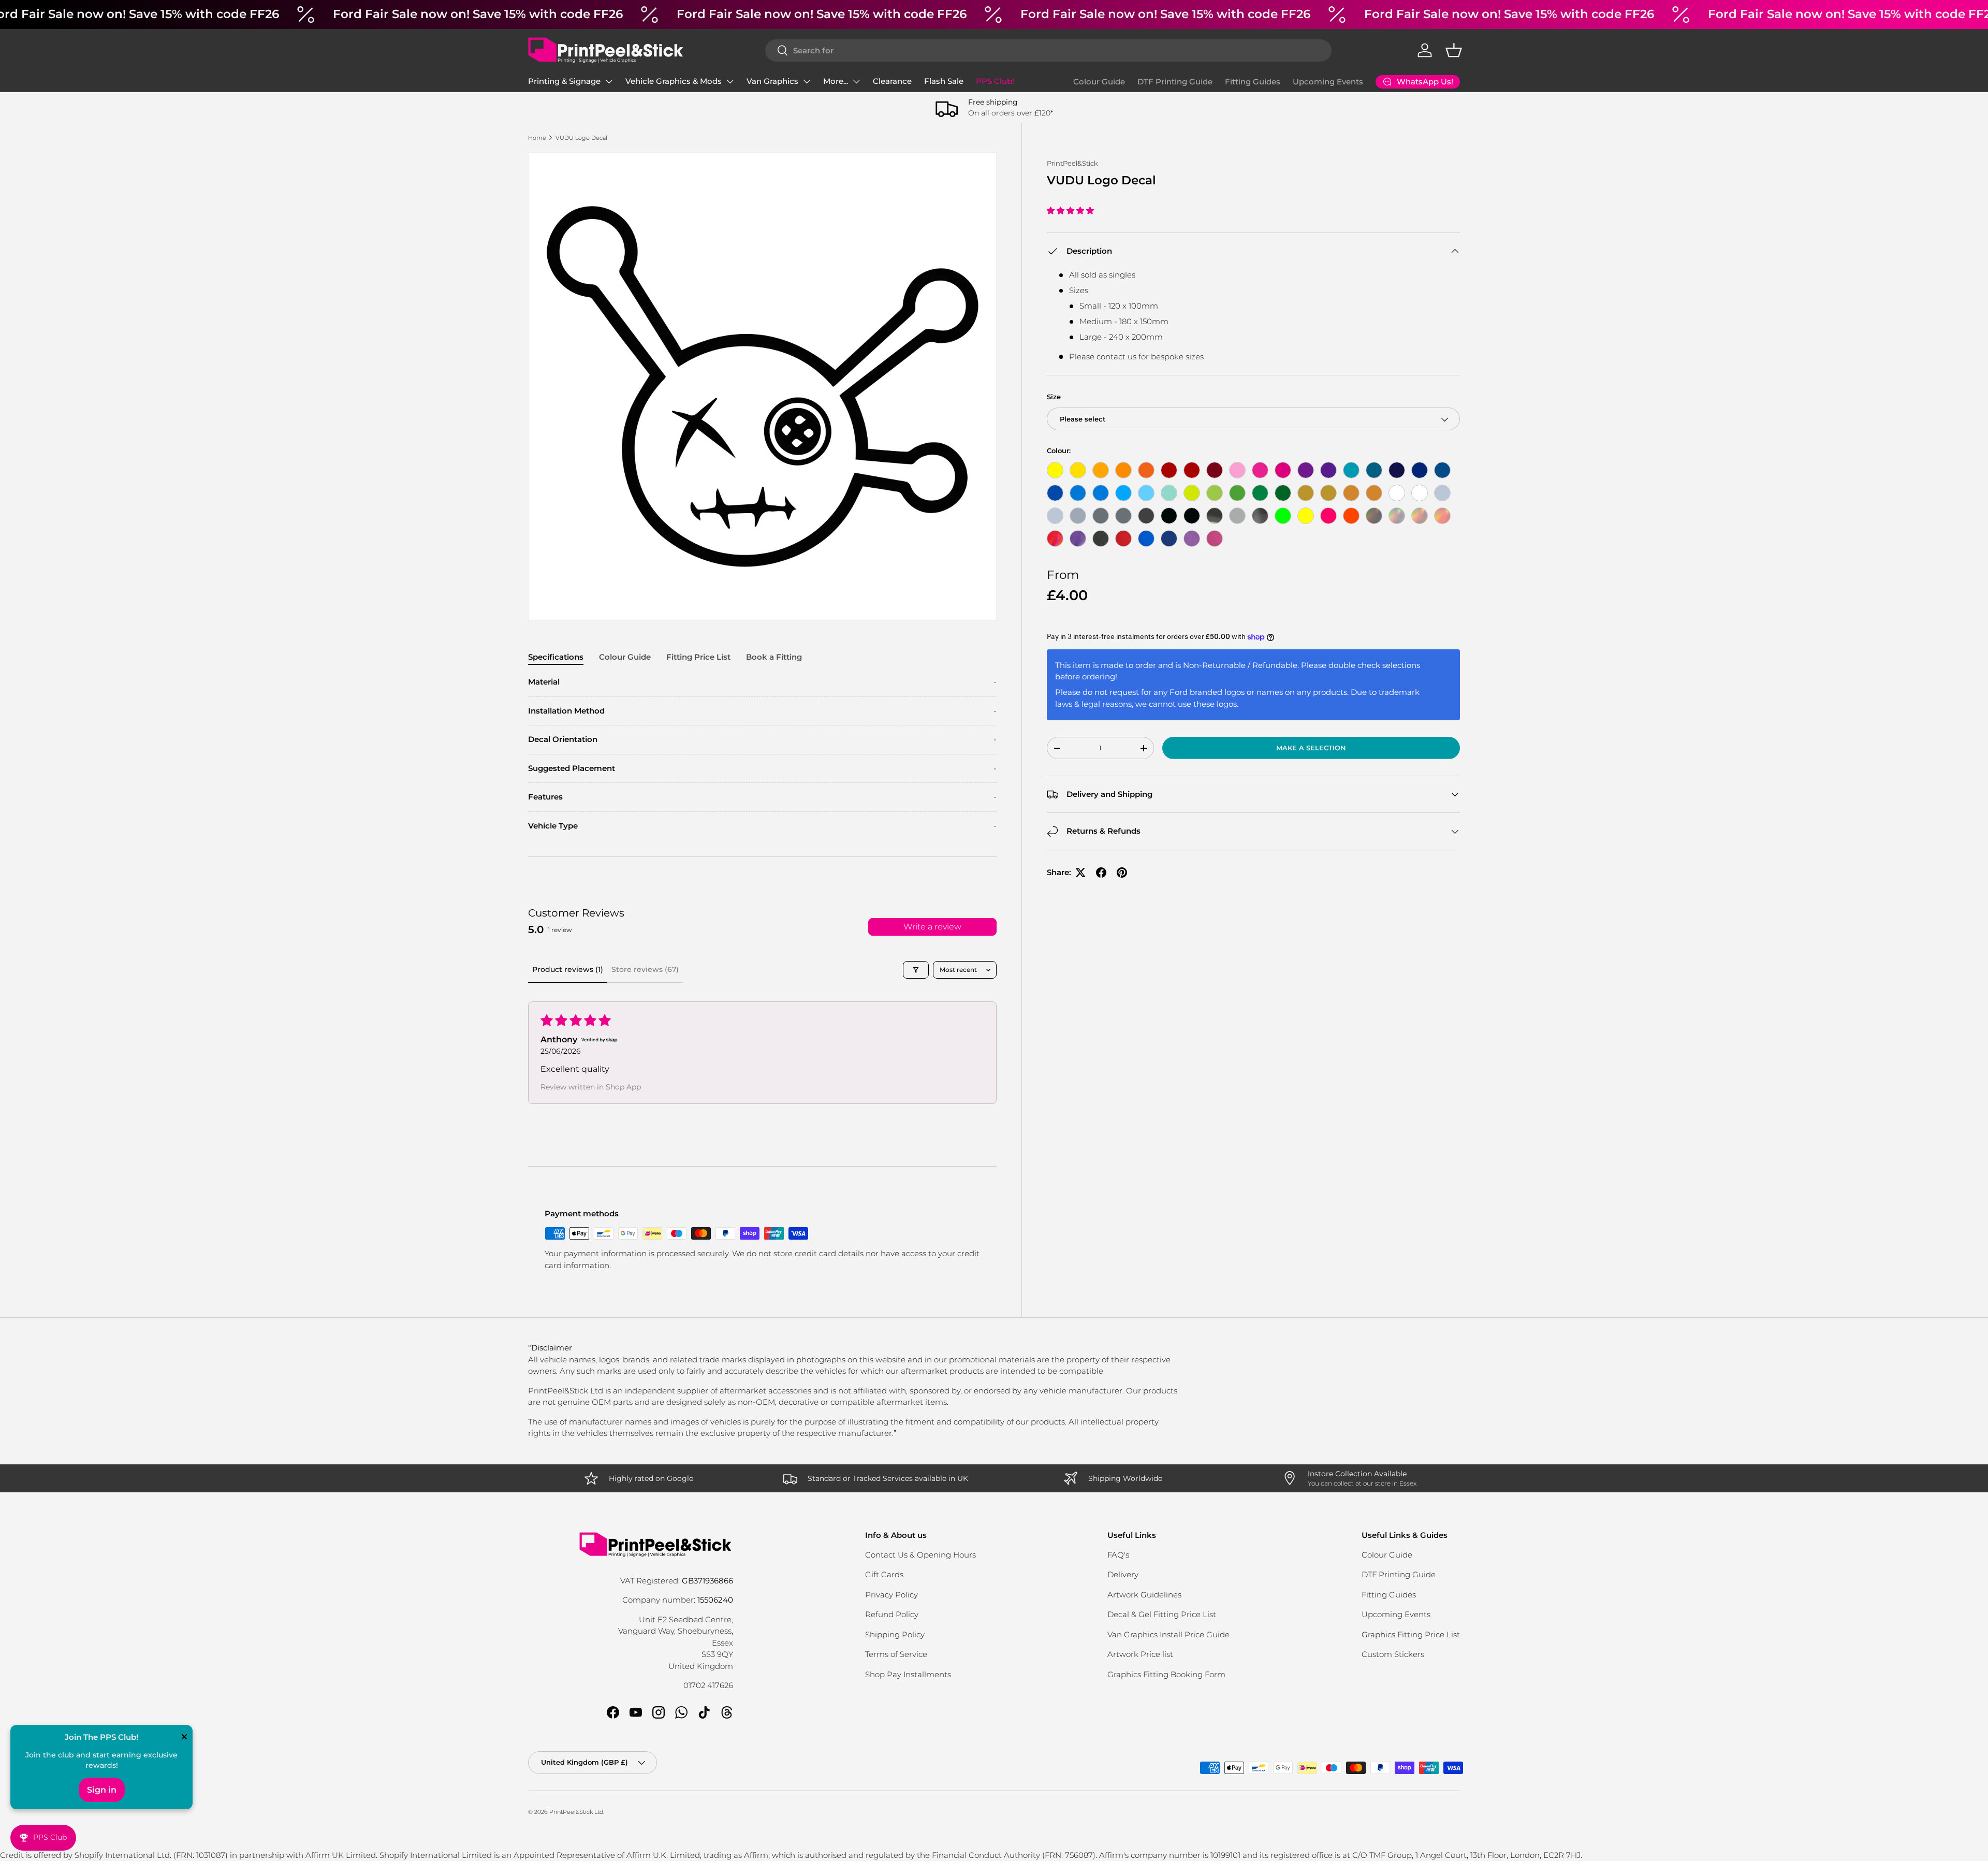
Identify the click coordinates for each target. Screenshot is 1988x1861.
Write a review (932, 927)
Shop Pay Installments (908, 1674)
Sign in (102, 1790)
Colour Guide (1099, 82)
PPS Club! (995, 81)
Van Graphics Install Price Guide (1168, 1634)
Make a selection (1311, 748)
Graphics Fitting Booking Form (1166, 1674)
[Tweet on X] (1080, 873)
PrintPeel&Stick (1072, 163)
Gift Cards (884, 1574)
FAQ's (1118, 1555)
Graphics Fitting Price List (1411, 1634)
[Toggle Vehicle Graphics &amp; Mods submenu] (730, 81)
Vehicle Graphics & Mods (674, 81)
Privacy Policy (891, 1595)
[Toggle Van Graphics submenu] (807, 81)
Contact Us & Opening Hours (920, 1555)
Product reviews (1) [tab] (568, 969)
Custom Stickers (1393, 1654)
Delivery (1123, 1574)
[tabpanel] (762, 754)
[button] (1454, 50)
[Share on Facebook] (1101, 873)
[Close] (184, 1738)
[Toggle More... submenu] (856, 81)
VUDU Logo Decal (581, 138)
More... (836, 81)
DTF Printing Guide (1175, 82)
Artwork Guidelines (1144, 1595)
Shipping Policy (895, 1634)
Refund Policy (892, 1614)
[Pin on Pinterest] (1122, 873)
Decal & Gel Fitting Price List (1162, 1614)
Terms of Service (896, 1654)
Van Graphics (772, 81)
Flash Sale (944, 81)
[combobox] (1048, 50)
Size (1054, 397)
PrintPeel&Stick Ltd (576, 1812)
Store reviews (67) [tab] (645, 969)
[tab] (556, 657)
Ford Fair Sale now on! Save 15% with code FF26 (478, 14)
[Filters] (916, 970)
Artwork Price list (1140, 1654)
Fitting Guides (1253, 82)
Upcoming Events (1328, 82)
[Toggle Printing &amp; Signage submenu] (609, 81)
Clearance (892, 81)
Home (537, 138)
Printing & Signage (564, 81)
